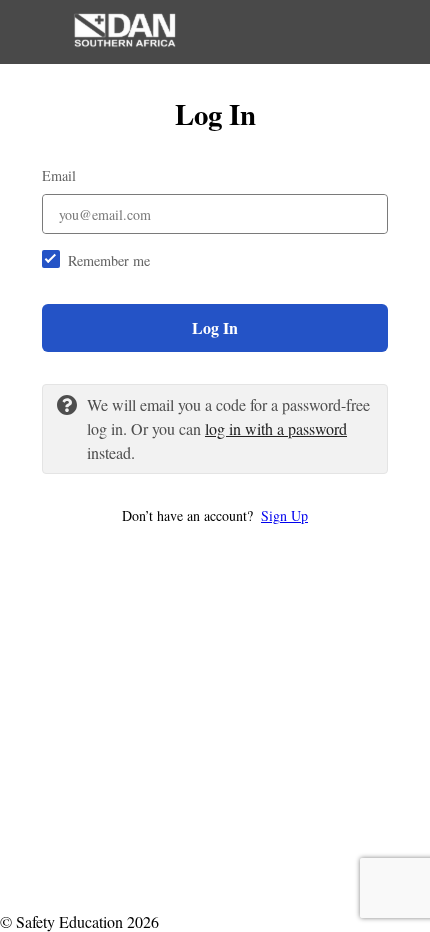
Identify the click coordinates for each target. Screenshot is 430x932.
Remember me (109, 260)
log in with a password (276, 428)
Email (59, 175)
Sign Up (284, 515)
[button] (215, 515)
